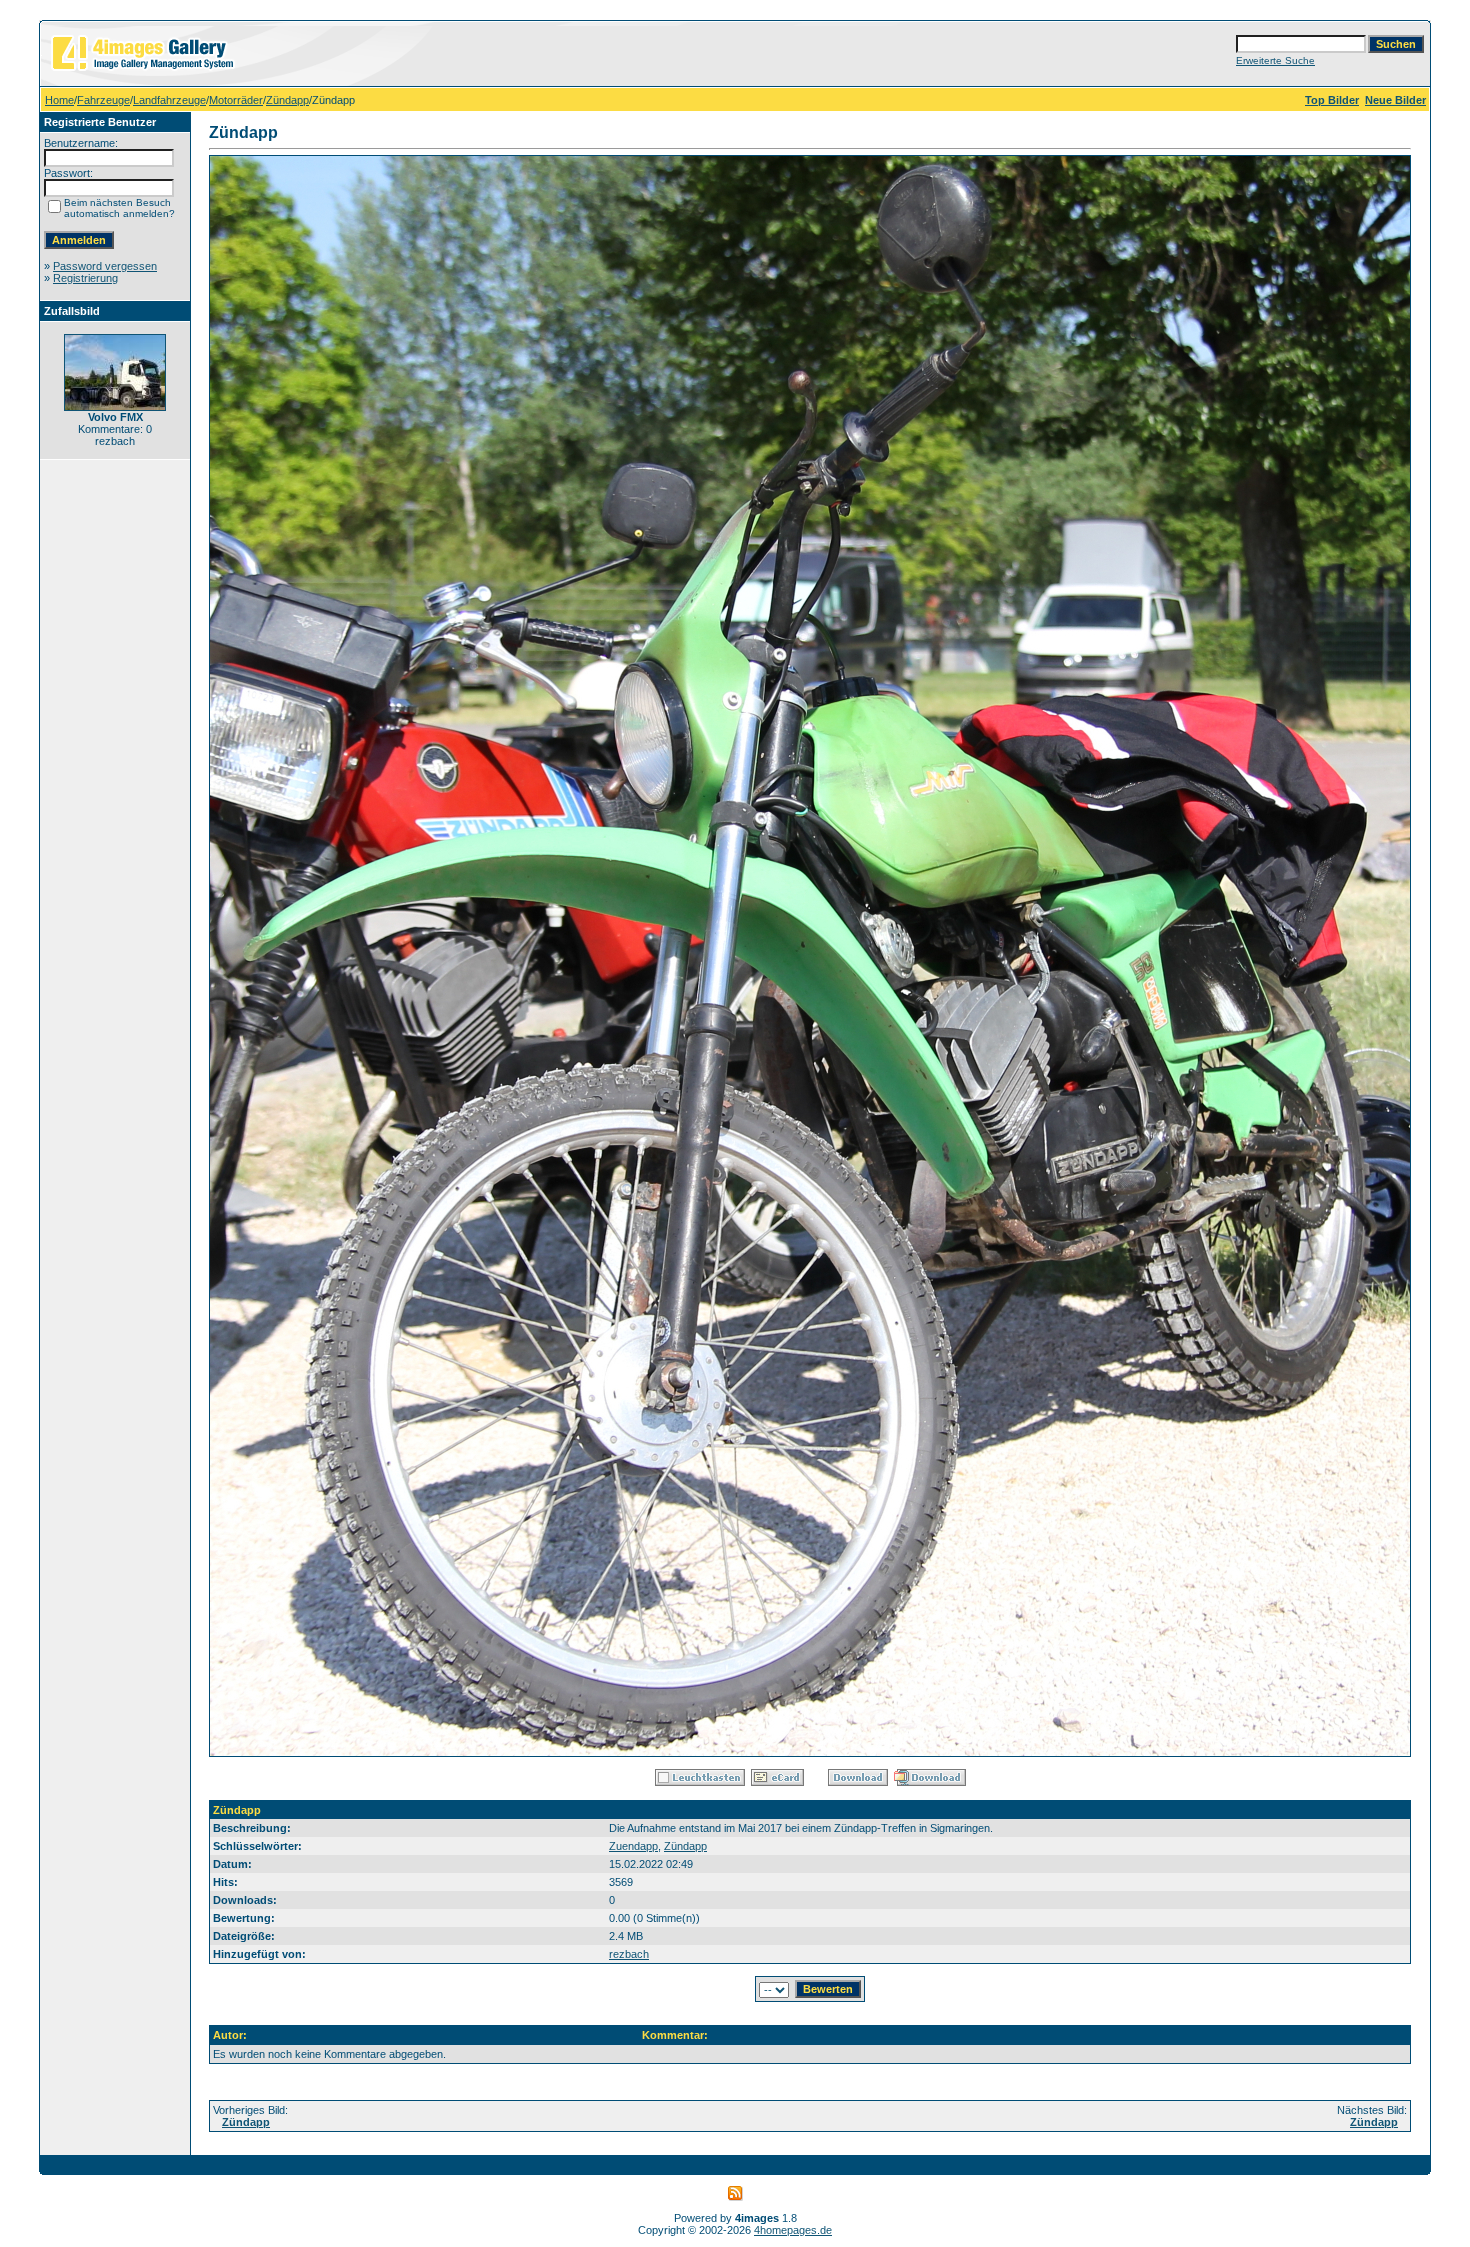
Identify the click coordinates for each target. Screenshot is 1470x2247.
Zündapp (287, 100)
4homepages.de (793, 2230)
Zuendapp (633, 1846)
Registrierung (85, 278)
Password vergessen (105, 266)
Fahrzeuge (103, 100)
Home (59, 100)
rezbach (629, 1954)
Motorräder (236, 100)
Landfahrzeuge (169, 100)
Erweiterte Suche (1275, 60)
